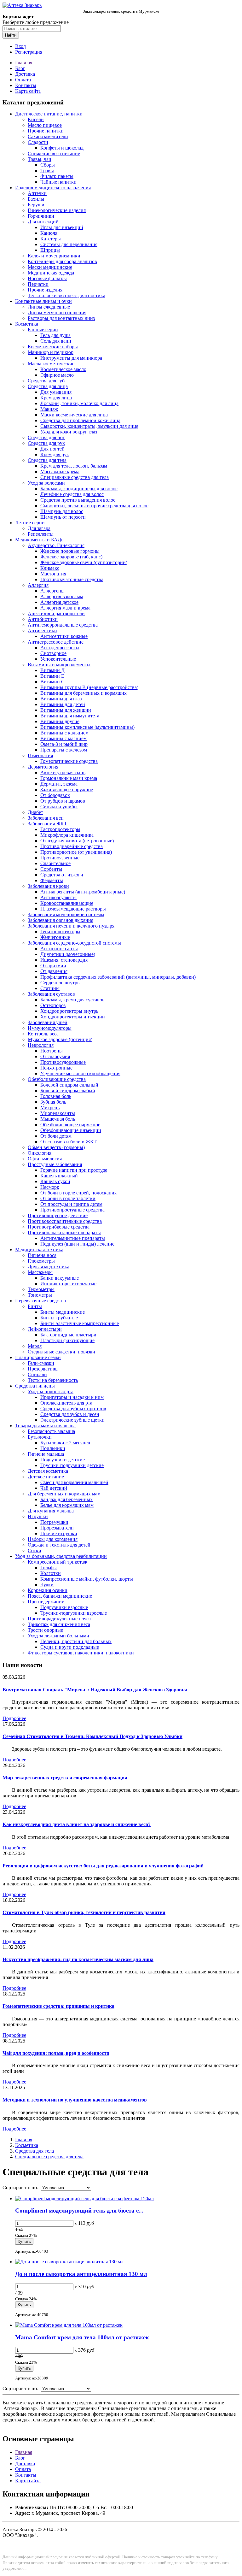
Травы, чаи (40, 159)
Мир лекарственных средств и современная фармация (65, 1778)
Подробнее (14, 1718)
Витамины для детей (63, 704)
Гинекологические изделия (57, 210)
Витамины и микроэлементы (59, 665)
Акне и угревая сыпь (63, 772)
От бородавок (55, 795)
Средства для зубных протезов (73, 1409)
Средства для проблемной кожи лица (80, 420)
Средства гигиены (35, 1386)
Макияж (49, 409)
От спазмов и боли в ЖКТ (69, 1142)
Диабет (35, 812)
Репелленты (41, 534)
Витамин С (52, 682)
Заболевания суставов (51, 994)
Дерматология (43, 767)
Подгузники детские (63, 1460)
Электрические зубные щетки (72, 1420)
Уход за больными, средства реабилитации (61, 1556)
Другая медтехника (49, 1267)
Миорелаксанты (58, 1113)
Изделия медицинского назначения (53, 188)
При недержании (46, 1602)
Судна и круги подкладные (70, 1647)
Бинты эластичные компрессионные (80, 1323)
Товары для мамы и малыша (45, 1426)
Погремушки (54, 1522)
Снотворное (53, 653)
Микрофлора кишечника (67, 835)
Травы (47, 171)
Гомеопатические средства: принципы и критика (58, 2006)
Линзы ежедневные (49, 307)
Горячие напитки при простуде (74, 1170)
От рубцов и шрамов (63, 801)
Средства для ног (46, 437)
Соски (35, 1550)
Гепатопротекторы (60, 931)
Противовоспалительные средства (65, 1221)
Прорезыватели (57, 1528)
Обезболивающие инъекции (71, 1130)
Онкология (40, 1153)
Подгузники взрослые (64, 1607)
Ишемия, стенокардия (64, 960)
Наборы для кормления (53, 1539)
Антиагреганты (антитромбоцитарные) (83, 892)
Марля (35, 1346)
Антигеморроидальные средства (63, 625)
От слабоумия (55, 1056)
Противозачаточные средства (72, 579)
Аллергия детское (59, 602)
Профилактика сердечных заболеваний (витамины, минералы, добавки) (118, 977)
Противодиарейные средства (72, 846)
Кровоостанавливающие (67, 903)
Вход (20, 46)
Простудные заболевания (55, 1164)
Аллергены (52, 591)
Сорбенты (51, 869)
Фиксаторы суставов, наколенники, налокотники (81, 1653)
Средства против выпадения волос (78, 500)
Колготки (51, 1573)
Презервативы (43, 1369)
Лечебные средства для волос (72, 494)
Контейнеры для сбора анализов (62, 261)
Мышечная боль (58, 1119)
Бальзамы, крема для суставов (72, 1000)
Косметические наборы (53, 347)
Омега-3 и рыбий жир (64, 744)
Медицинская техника (39, 1250)
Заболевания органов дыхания (60, 920)
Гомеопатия (40, 755)
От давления (54, 971)
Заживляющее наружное (67, 790)
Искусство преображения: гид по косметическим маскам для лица (78, 1959)
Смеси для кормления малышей (74, 1482)
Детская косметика (48, 1471)
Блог (20, 68)
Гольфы (49, 1568)
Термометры (41, 1289)
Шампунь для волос (62, 511)
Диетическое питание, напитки (49, 114)
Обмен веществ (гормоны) (56, 1147)
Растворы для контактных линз (61, 318)
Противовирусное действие (58, 1215)
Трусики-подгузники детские (72, 1465)
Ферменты (52, 880)
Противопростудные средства (72, 1210)
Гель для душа (55, 335)
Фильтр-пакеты (57, 176)
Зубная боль (53, 1102)
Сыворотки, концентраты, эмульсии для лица (89, 426)
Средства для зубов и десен (70, 1414)
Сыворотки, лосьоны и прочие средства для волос (94, 506)
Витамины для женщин (66, 710)
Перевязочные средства (40, 1301)
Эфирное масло (57, 375)
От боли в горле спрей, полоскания (78, 1193)
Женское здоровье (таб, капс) (71, 557)
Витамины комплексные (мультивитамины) (87, 727)
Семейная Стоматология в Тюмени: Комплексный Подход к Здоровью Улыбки (92, 1736)
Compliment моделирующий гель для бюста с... (79, 2211)
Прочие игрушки (59, 1533)
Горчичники (41, 216)
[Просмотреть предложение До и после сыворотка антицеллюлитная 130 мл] (69, 2262)
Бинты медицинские (63, 1312)
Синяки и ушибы (59, 807)
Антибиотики (43, 619)
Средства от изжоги (62, 875)
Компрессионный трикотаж (58, 1562)
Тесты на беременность (53, 1380)
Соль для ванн (56, 341)
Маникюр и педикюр (51, 352)
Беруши (36, 205)
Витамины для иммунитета (70, 716)
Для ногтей (52, 449)
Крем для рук (55, 454)
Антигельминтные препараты (73, 1238)
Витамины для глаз (61, 699)
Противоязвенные (60, 858)
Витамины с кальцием (64, 733)
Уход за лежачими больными (58, 1636)
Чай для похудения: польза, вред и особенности (56, 2053)
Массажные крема (60, 472)
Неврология (41, 1045)
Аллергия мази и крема (65, 608)
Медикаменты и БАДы (40, 540)
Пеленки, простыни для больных (76, 1641)
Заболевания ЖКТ (47, 824)
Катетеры (51, 239)
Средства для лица (48, 386)
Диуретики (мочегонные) (68, 954)
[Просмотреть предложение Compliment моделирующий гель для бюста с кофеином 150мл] (84, 2199)
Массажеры (40, 1272)
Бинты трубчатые (59, 1318)
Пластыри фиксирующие (67, 1340)
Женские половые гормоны (70, 551)
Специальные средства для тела (75, 477)
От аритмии (53, 966)
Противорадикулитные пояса (59, 1619)
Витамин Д (52, 670)
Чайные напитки (58, 182)
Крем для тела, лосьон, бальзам (74, 466)
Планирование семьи (38, 1357)
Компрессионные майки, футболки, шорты (87, 1579)
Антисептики (42, 631)
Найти (11, 35)
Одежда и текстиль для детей (59, 1545)
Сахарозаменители (48, 136)
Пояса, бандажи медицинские (60, 1596)
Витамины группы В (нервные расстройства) (89, 687)
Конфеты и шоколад (62, 148)
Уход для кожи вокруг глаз (69, 432)
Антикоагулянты (58, 897)
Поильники (53, 1448)
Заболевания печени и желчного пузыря (71, 926)
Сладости (38, 142)
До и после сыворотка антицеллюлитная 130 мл (81, 2274)
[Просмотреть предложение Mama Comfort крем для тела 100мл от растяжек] (69, 2325)
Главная (24, 63)
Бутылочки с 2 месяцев (65, 1443)
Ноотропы (52, 1051)
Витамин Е (52, 676)
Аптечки (37, 193)
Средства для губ (46, 381)
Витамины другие (60, 721)
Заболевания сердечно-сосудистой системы (74, 943)
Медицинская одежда (51, 273)
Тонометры (40, 1295)
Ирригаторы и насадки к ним (72, 1397)
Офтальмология (45, 1159)
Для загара (39, 528)
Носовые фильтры (47, 278)
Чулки (47, 1585)
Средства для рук (46, 443)
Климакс (50, 568)
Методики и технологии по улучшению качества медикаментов (75, 2100)
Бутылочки (40, 1437)
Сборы (48, 165)
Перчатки (38, 284)
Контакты (26, 85)
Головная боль (56, 1096)
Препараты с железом (64, 750)
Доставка (25, 74)
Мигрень (50, 1108)
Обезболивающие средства (57, 1079)
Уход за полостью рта (51, 1391)
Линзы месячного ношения (57, 312)
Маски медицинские (50, 267)
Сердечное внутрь (60, 983)
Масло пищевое (45, 125)
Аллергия (38, 585)
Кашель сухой (55, 1181)
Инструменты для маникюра (71, 358)
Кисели (36, 119)
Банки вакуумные (60, 1278)
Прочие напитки (46, 131)
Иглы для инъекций (62, 227)
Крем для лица (56, 398)
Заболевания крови (48, 886)
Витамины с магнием (63, 738)
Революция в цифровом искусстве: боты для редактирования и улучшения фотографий (103, 1866)
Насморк (50, 1187)
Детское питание (46, 1477)
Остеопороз (53, 1005)
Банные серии (43, 330)
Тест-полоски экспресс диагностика (66, 295)
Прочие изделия (45, 290)
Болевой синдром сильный (69, 1085)
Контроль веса (43, 1034)
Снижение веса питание (54, 153)
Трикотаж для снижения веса (59, 1624)
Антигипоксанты (59, 949)
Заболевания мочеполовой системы (66, 914)
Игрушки (38, 1516)
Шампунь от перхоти (63, 517)
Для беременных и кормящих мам (64, 1494)
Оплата (23, 80)
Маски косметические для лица (74, 415)
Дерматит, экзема (59, 784)
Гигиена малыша (46, 1454)
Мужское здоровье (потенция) (60, 1039)
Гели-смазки (41, 1363)
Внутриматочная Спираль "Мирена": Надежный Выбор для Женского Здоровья (95, 1690)
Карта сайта (28, 91)
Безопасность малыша (51, 1431)
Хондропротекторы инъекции (73, 1017)
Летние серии (30, 523)
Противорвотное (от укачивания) (76, 852)
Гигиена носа (42, 1255)
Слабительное (55, 863)
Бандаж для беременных (66, 1499)
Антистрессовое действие (56, 642)
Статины (50, 988)
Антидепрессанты (60, 648)
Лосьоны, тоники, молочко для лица (79, 403)
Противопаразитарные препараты (64, 1232)
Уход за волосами (46, 483)
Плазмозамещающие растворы (73, 909)
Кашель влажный (59, 1176)
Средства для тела (47, 460)
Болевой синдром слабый (68, 1091)
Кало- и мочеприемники (54, 256)
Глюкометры (41, 1261)
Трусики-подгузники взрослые (74, 1613)
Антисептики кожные (64, 636)
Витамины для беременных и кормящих (84, 693)
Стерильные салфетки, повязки (61, 1352)
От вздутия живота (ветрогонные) (77, 841)
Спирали (37, 1374)
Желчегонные (55, 937)
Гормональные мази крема (69, 778)
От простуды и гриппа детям (71, 1204)
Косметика (27, 324)
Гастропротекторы (60, 829)
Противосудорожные (63, 1062)
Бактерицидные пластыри (68, 1335)
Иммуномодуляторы (50, 1028)
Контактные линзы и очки (43, 301)
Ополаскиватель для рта (66, 1403)
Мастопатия (53, 574)
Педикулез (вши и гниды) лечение (77, 1244)
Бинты (35, 1306)
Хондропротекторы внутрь (69, 1011)
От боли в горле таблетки (68, 1198)
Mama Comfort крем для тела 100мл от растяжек (82, 2337)
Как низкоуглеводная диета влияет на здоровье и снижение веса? (77, 1824)
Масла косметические (51, 364)
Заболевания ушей (48, 1022)
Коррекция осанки (48, 1590)
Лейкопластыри (45, 1329)
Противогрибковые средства (59, 1227)
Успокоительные (58, 659)
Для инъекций (43, 222)
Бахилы (36, 199)
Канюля (49, 233)
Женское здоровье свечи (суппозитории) (84, 562)
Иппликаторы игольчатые (68, 1284)
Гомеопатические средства (69, 761)
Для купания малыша (51, 1511)
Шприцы (50, 250)
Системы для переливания (69, 244)
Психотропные (56, 1068)
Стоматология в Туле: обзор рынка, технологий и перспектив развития (84, 1912)
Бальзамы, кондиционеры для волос (79, 489)
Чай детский (54, 1488)
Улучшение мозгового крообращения (80, 1073)
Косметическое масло (63, 369)
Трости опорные (45, 1630)
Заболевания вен (46, 818)
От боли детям (56, 1136)
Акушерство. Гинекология (56, 545)
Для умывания (56, 392)
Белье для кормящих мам (67, 1505)
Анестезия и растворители (56, 613)
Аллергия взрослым (62, 596)
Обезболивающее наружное (70, 1125)
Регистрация (29, 52)
